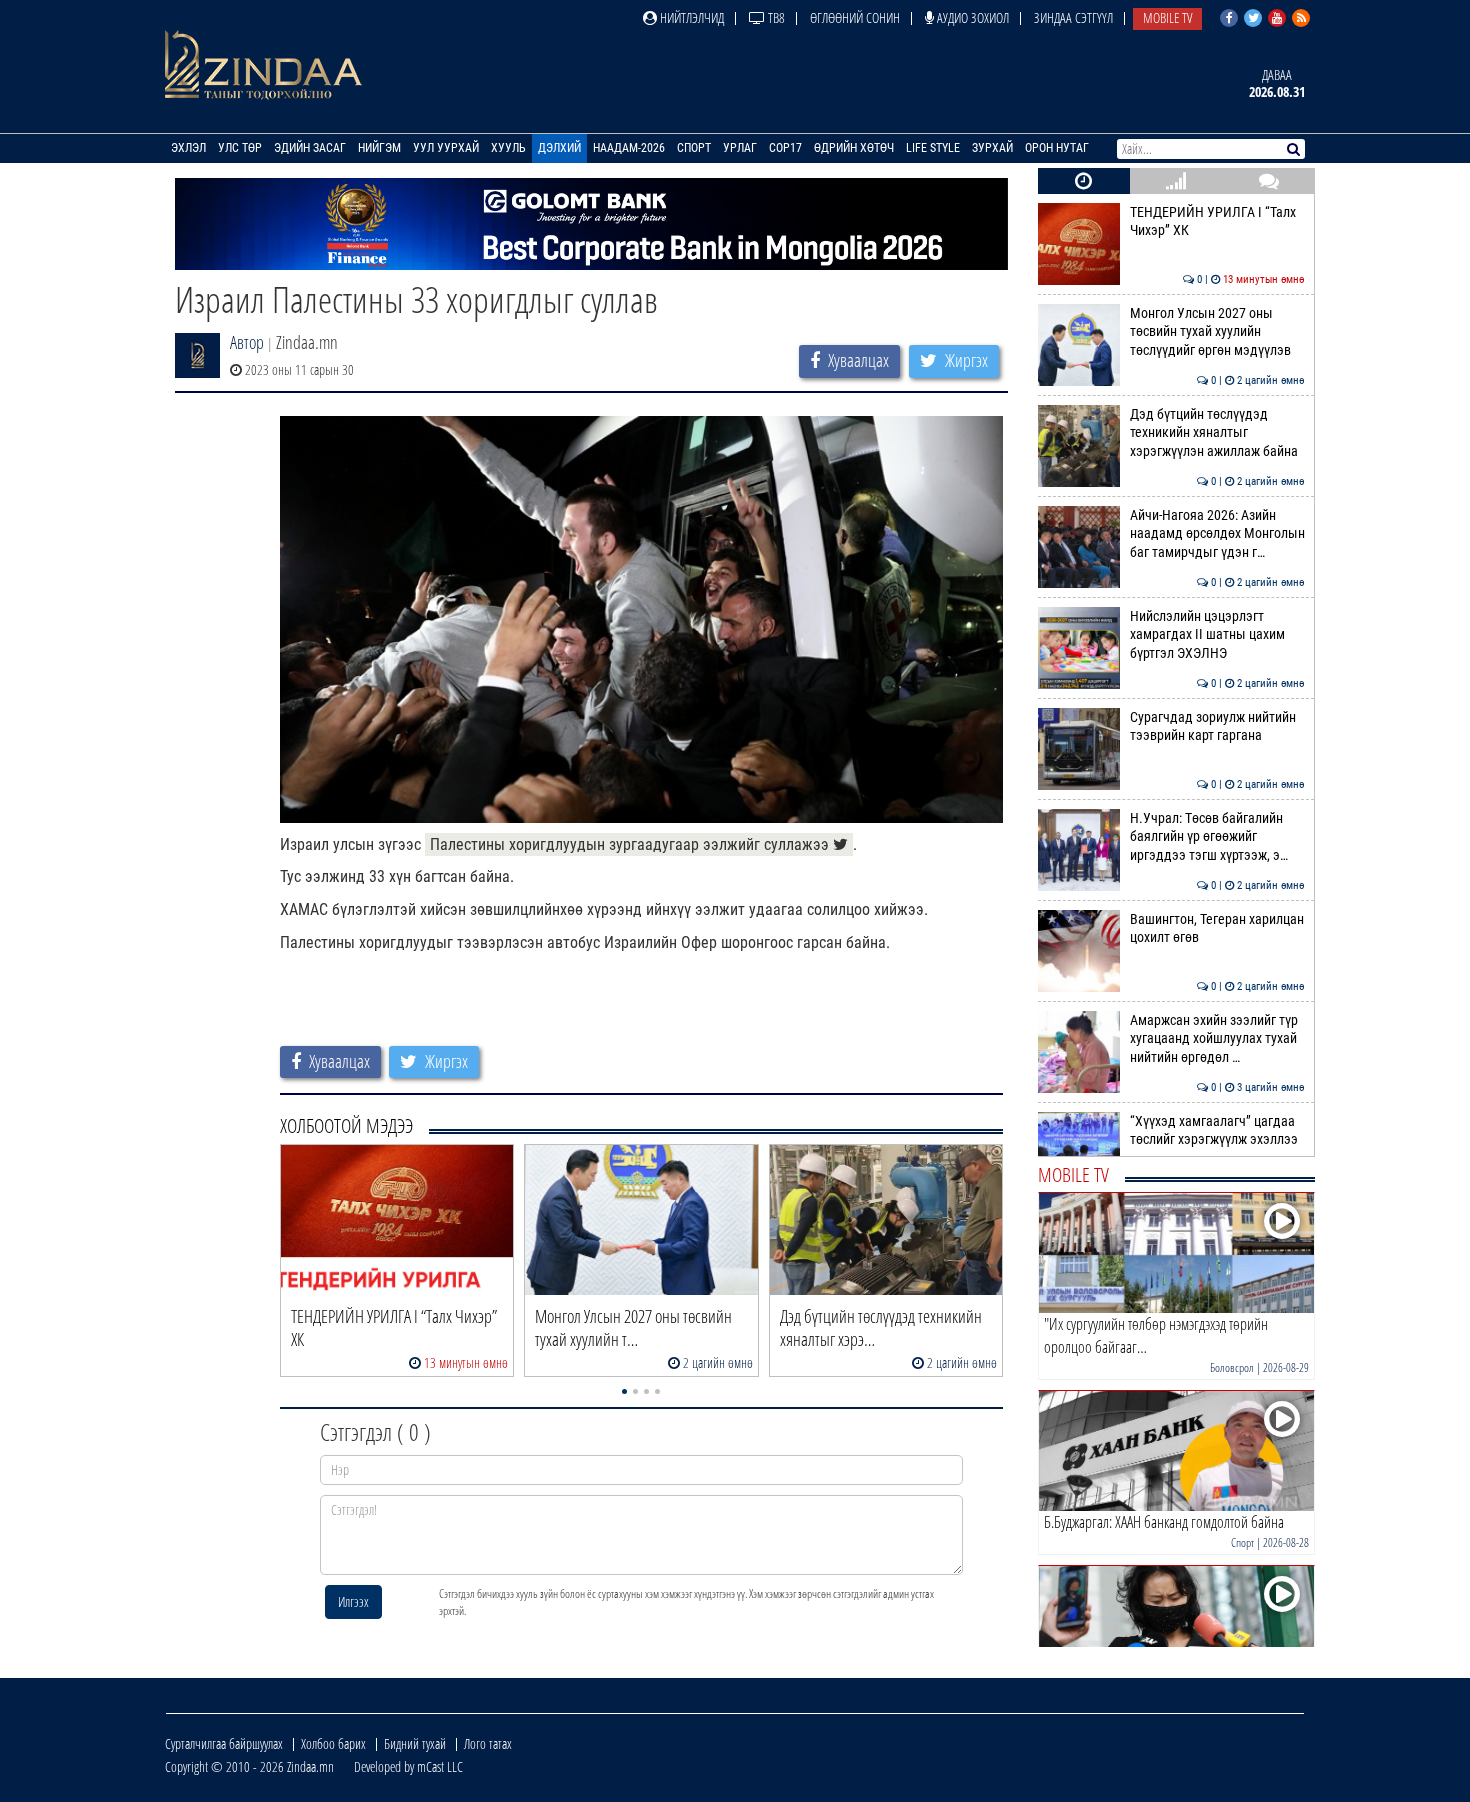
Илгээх (353, 1601)
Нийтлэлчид (690, 17)
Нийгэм (379, 148)
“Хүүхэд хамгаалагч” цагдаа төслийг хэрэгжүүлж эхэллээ (1217, 1130)
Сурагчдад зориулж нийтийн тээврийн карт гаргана (1217, 726)
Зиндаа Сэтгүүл (1073, 17)
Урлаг (740, 148)
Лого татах (488, 1743)
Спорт (694, 148)
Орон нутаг (1057, 148)
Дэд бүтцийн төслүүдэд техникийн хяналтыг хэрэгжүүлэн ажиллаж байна (1217, 433)
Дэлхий (559, 148)
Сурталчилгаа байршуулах (224, 1743)
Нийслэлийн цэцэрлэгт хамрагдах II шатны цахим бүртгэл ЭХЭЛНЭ (1217, 635)
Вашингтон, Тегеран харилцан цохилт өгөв (1217, 928)
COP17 (785, 148)
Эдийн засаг (310, 148)
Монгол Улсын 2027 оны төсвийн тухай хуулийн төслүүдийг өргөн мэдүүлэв (1217, 332)
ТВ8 (775, 17)
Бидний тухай (415, 1743)
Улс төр (240, 148)
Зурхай (992, 148)
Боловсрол (1232, 1367)
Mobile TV (1167, 17)
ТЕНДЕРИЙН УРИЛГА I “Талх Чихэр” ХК (1217, 221)
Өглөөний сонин (855, 17)
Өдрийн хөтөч (854, 148)
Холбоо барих (333, 1743)
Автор (247, 342)
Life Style (933, 148)
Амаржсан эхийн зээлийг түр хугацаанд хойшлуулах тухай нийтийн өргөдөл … (1217, 1039)
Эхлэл (188, 148)
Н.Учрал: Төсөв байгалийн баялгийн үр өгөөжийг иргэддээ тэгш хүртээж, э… (1217, 837)
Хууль (508, 148)
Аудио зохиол (971, 17)
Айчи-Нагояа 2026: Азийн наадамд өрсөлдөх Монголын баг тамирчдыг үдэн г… (1217, 534)
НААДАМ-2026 (629, 148)
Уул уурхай (446, 148)
